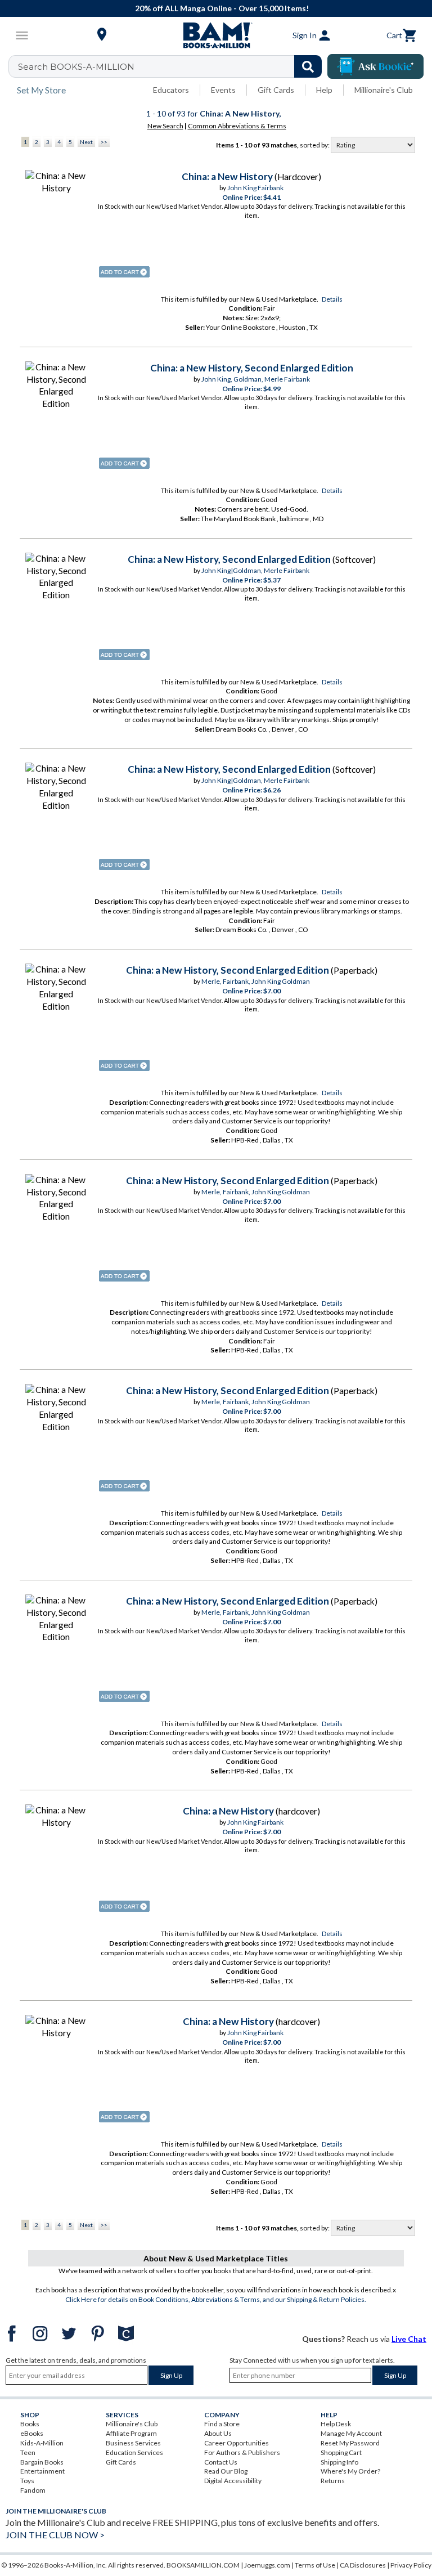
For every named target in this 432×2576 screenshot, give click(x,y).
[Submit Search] (308, 66)
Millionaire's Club (384, 90)
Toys (27, 2481)
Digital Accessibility (233, 2481)
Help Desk (336, 2424)
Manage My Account (351, 2433)
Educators (171, 90)
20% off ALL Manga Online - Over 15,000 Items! (222, 8)
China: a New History (227, 176)
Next (86, 142)
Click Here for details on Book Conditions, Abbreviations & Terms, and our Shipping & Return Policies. (216, 2299)
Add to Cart (124, 272)
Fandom (33, 2490)
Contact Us (221, 2462)
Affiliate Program (131, 2433)
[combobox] (172, 66)
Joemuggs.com (267, 2565)
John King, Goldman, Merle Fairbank (256, 379)
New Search (165, 126)
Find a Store (222, 2424)
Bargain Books (42, 2462)
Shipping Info (339, 2462)
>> (104, 142)
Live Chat (409, 2339)
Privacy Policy (411, 2565)
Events (223, 90)
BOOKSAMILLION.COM (203, 2565)
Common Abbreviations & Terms (237, 126)
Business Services (133, 2443)
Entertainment (42, 2471)
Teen (28, 2452)
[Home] (216, 35)
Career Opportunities (237, 2443)
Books (30, 2424)
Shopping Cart (341, 2452)
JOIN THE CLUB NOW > (55, 2535)
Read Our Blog (226, 2471)
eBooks (32, 2433)
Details (332, 299)
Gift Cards (276, 90)
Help (324, 90)
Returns (333, 2481)
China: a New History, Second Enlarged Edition (252, 368)
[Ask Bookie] (375, 66)
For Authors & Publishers (242, 2452)
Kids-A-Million (42, 2443)
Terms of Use (315, 2565)
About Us (218, 2433)
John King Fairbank (255, 188)
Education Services (134, 2452)
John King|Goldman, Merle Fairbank (255, 570)
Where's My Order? (350, 2471)
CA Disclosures (363, 2565)
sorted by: (315, 145)
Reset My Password (350, 2443)
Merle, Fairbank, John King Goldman (256, 981)
